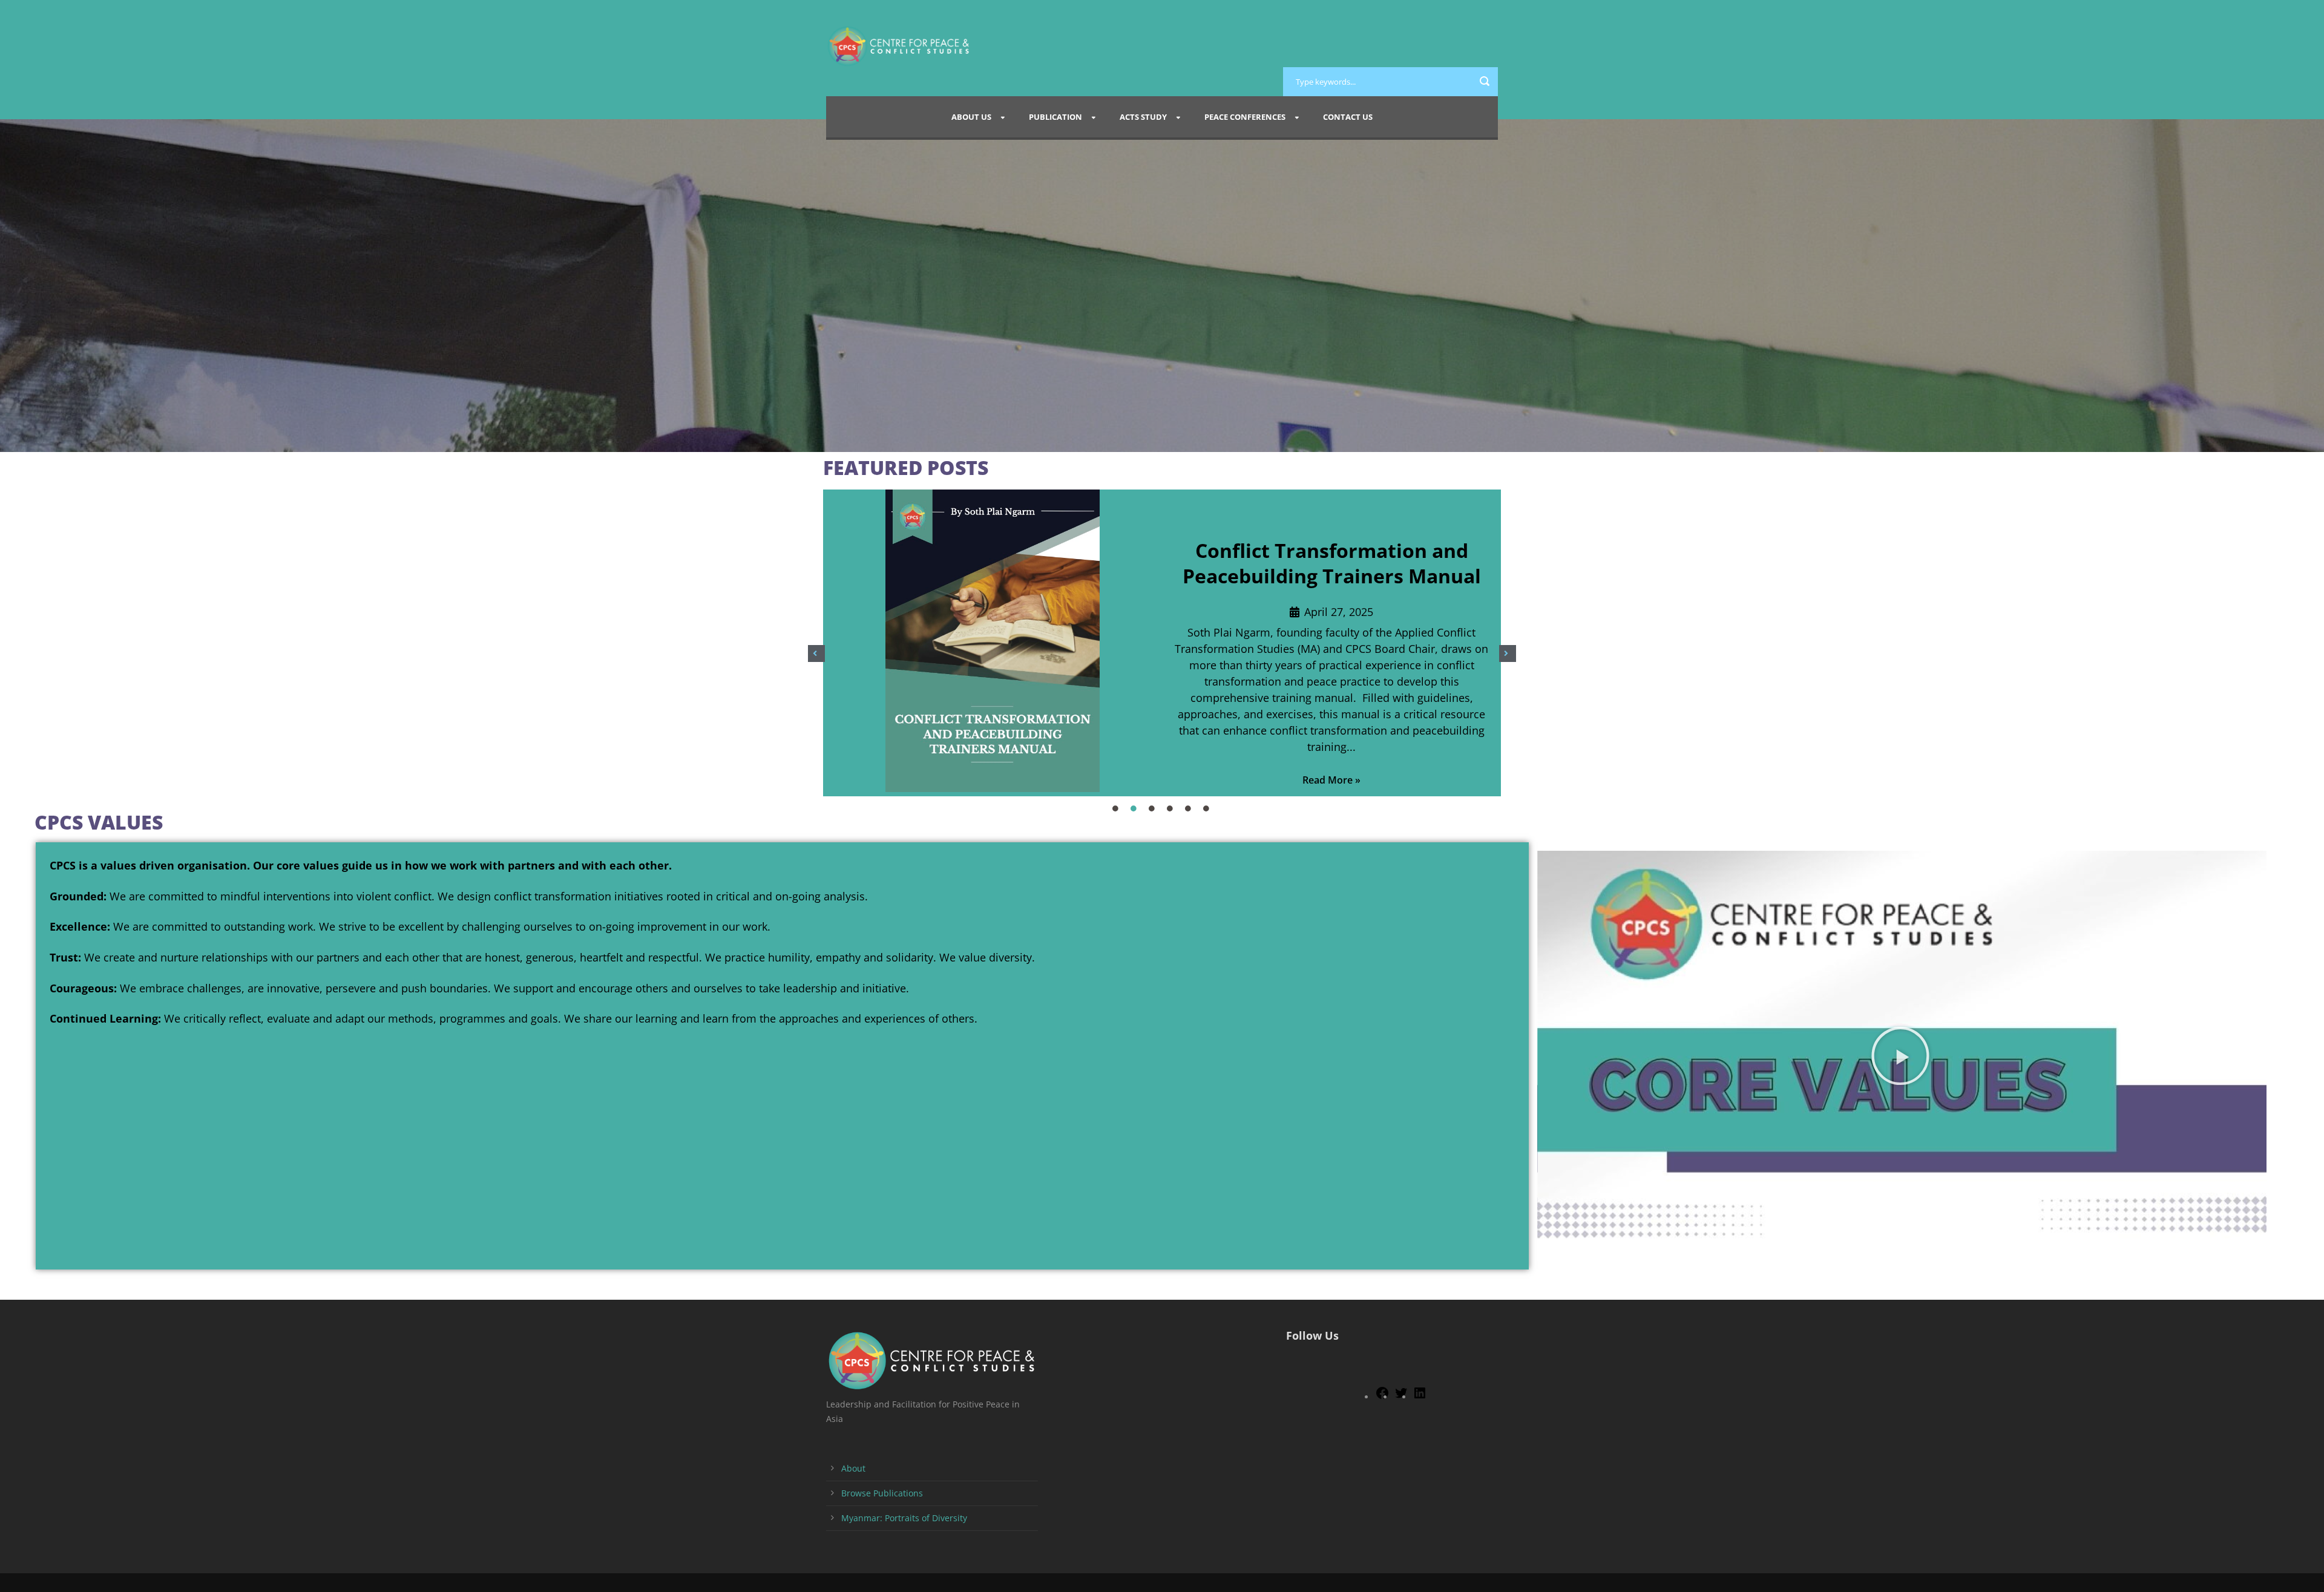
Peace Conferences (1245, 117)
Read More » (1331, 780)
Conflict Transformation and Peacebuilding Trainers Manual (1332, 563)
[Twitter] (1401, 1397)
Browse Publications (882, 1493)
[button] (816, 654)
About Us (971, 117)
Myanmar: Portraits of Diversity (904, 1518)
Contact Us (1348, 117)
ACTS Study (1143, 117)
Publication (1055, 117)
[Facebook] (1382, 1397)
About (853, 1468)
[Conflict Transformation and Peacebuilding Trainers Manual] (993, 643)
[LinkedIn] (1420, 1397)
